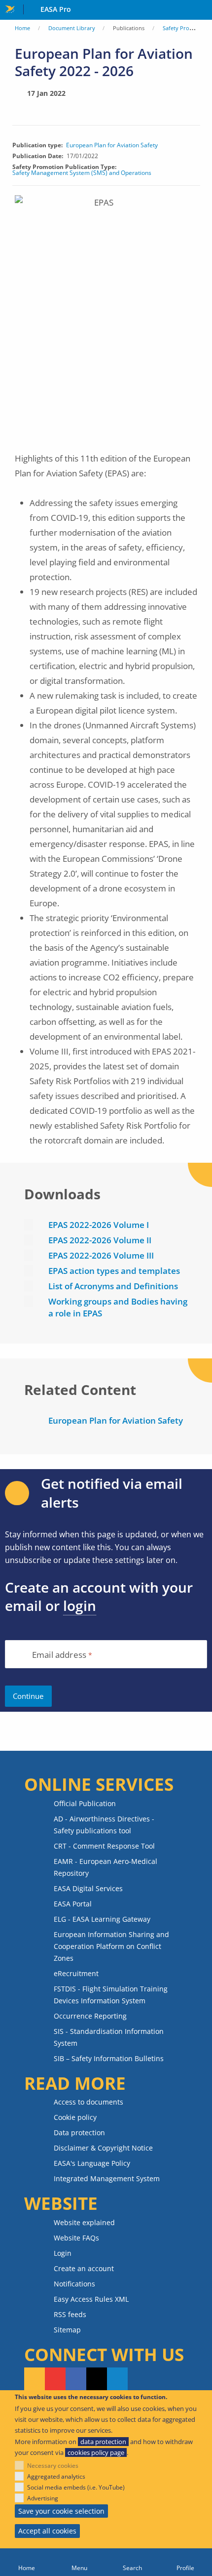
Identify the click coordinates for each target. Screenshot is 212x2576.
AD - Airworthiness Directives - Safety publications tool (104, 1825)
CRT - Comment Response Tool (104, 1846)
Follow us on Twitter (97, 2379)
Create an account (84, 2268)
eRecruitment (76, 1973)
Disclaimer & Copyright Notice (103, 2148)
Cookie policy (75, 2117)
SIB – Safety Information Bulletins (109, 2058)
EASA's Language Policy (92, 2163)
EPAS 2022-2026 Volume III (101, 1255)
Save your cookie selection (61, 2511)
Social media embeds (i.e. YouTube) (76, 2487)
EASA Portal (73, 1904)
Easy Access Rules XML (91, 2299)
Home (22, 28)
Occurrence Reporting (90, 2016)
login (80, 1605)
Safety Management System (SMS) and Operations (82, 173)
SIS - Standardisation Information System (109, 2037)
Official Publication (85, 1803)
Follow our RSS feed (35, 2379)
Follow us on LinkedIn (117, 2379)
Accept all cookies (47, 2531)
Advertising (43, 2498)
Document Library (72, 28)
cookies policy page (96, 2452)
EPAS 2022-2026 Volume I (99, 1225)
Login (63, 2253)
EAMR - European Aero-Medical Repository (106, 1867)
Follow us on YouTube (55, 2379)
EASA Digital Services (88, 1888)
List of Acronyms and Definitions (113, 1286)
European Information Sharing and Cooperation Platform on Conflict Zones (111, 1946)
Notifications (74, 2284)
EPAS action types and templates (114, 1271)
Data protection (79, 2133)
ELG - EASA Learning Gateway (102, 1919)
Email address (59, 1655)
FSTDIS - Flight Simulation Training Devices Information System (111, 1995)
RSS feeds (70, 2314)
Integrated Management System (107, 2178)
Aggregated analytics (56, 2476)
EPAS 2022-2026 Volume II (100, 1240)
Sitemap (67, 2330)
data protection (103, 2442)
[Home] (27, 2562)
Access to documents (88, 2102)
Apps (202, 10)
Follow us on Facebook (76, 2379)
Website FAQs (76, 2238)
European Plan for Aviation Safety (112, 145)
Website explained (84, 2222)
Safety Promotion (185, 28)
